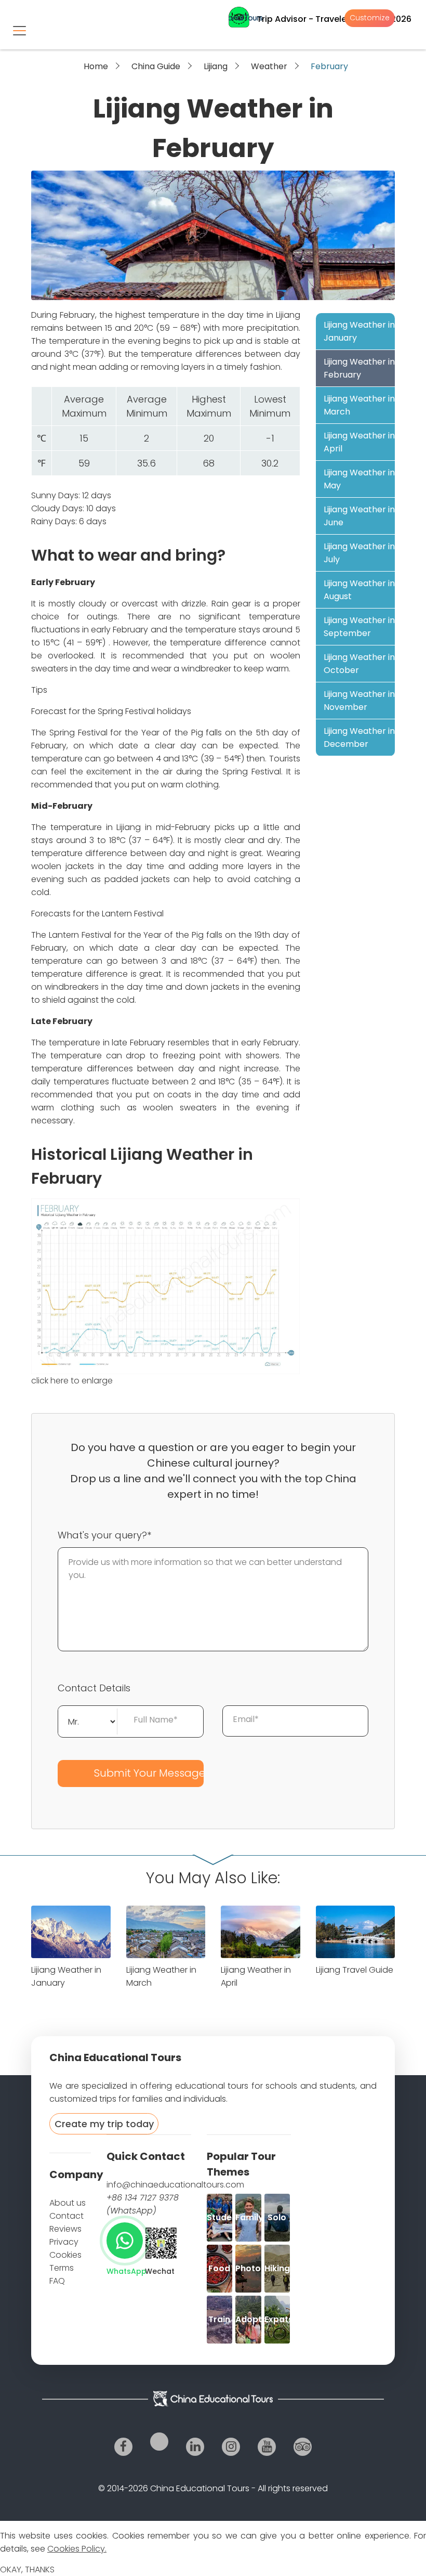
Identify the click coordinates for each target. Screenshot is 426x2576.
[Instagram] (231, 2447)
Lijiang (216, 66)
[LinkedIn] (195, 2447)
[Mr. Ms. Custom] (88, 1720)
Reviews (65, 2229)
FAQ (57, 2281)
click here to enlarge (72, 1381)
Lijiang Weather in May (359, 479)
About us (68, 2203)
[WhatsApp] (125, 2241)
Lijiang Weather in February (359, 368)
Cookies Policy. (77, 2549)
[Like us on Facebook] (123, 2447)
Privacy (64, 2242)
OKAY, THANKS (27, 2569)
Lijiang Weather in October (359, 664)
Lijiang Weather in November (359, 701)
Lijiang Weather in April (359, 442)
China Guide (156, 66)
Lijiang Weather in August (359, 590)
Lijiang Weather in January (359, 331)
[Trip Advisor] (303, 2447)
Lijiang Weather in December (359, 737)
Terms (62, 2268)
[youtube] (267, 2447)
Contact (66, 2216)
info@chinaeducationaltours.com (175, 2185)
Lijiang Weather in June (359, 516)
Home (96, 66)
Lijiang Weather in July (359, 553)
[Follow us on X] (159, 2442)
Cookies (65, 2255)
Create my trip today (104, 2124)
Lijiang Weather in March (359, 405)
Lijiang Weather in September (359, 627)
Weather (269, 66)
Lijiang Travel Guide (355, 1970)
